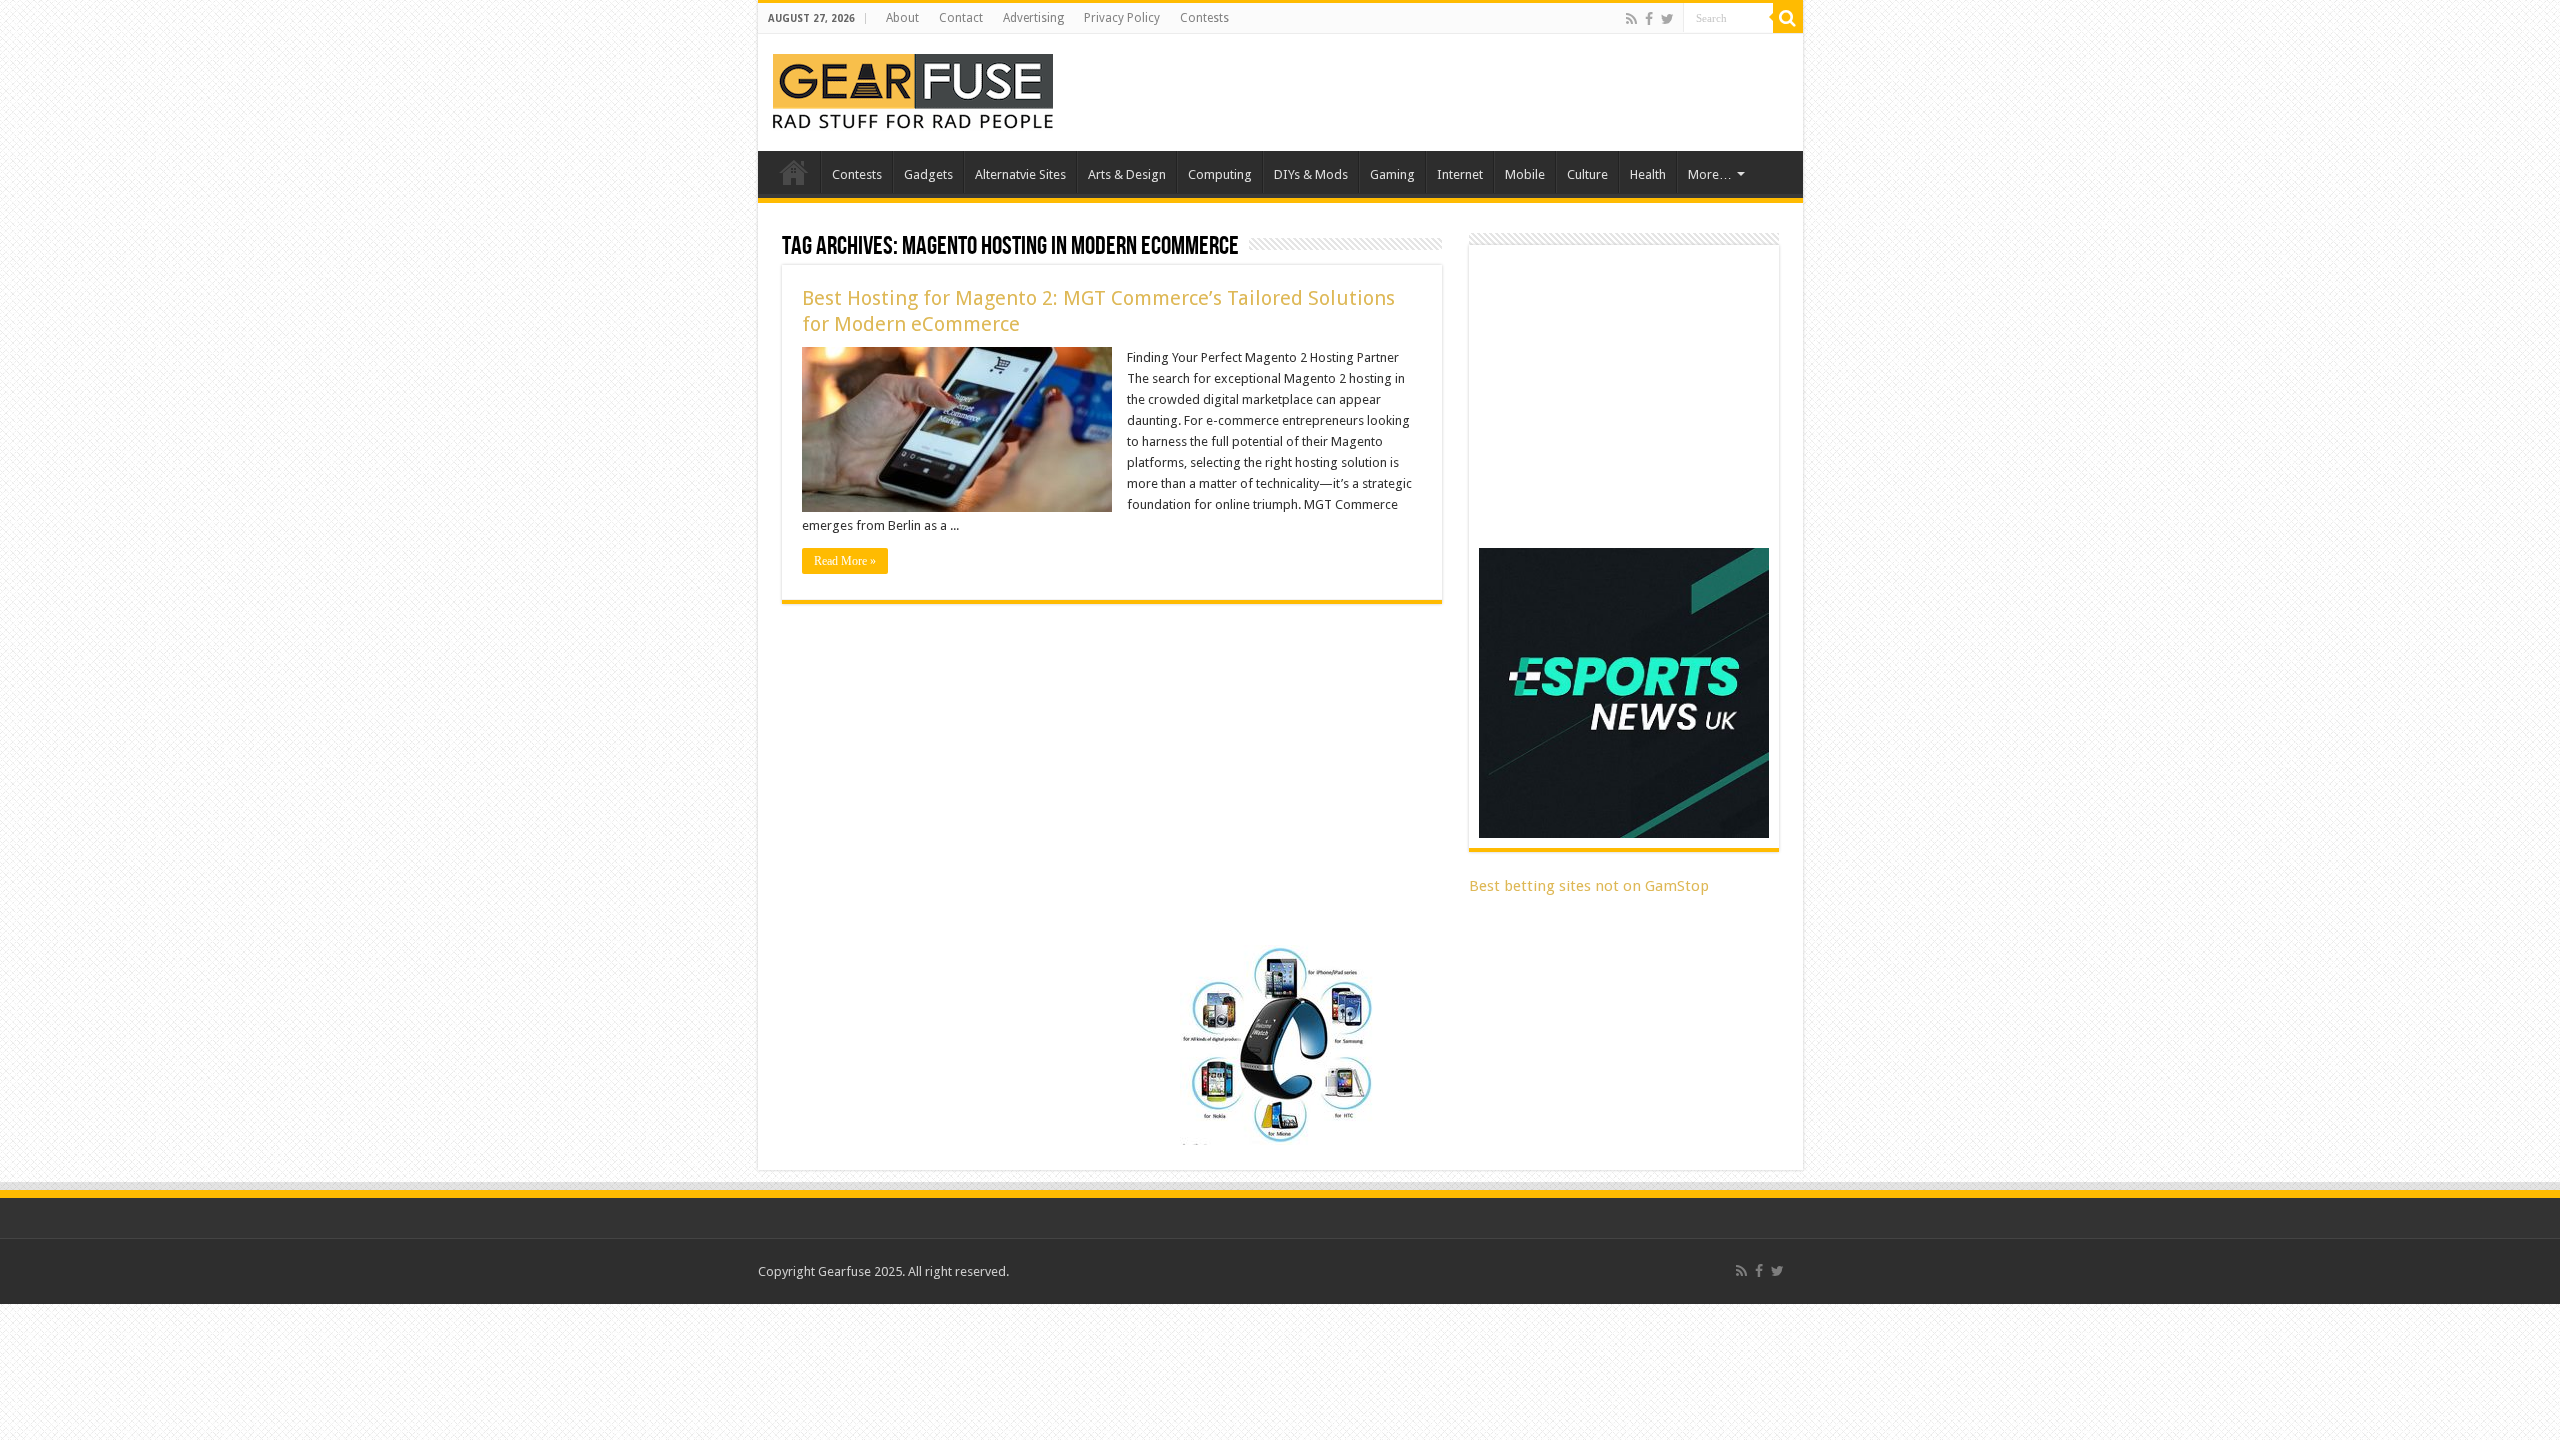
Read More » (845, 561)
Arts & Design (1127, 174)
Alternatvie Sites (1020, 174)
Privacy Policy (1122, 18)
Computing (1220, 174)
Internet (1460, 174)
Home (794, 172)
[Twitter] (1667, 19)
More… (1710, 174)
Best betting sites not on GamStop (1589, 886)
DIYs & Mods (1311, 174)
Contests (1204, 18)
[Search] (1788, 18)
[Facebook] (1649, 19)
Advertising (1033, 18)
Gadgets (928, 174)
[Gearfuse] (913, 89)
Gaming (1392, 174)
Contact (961, 18)
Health (1648, 174)
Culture (1587, 174)
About (902, 18)
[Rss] (1631, 19)
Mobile (1525, 174)
